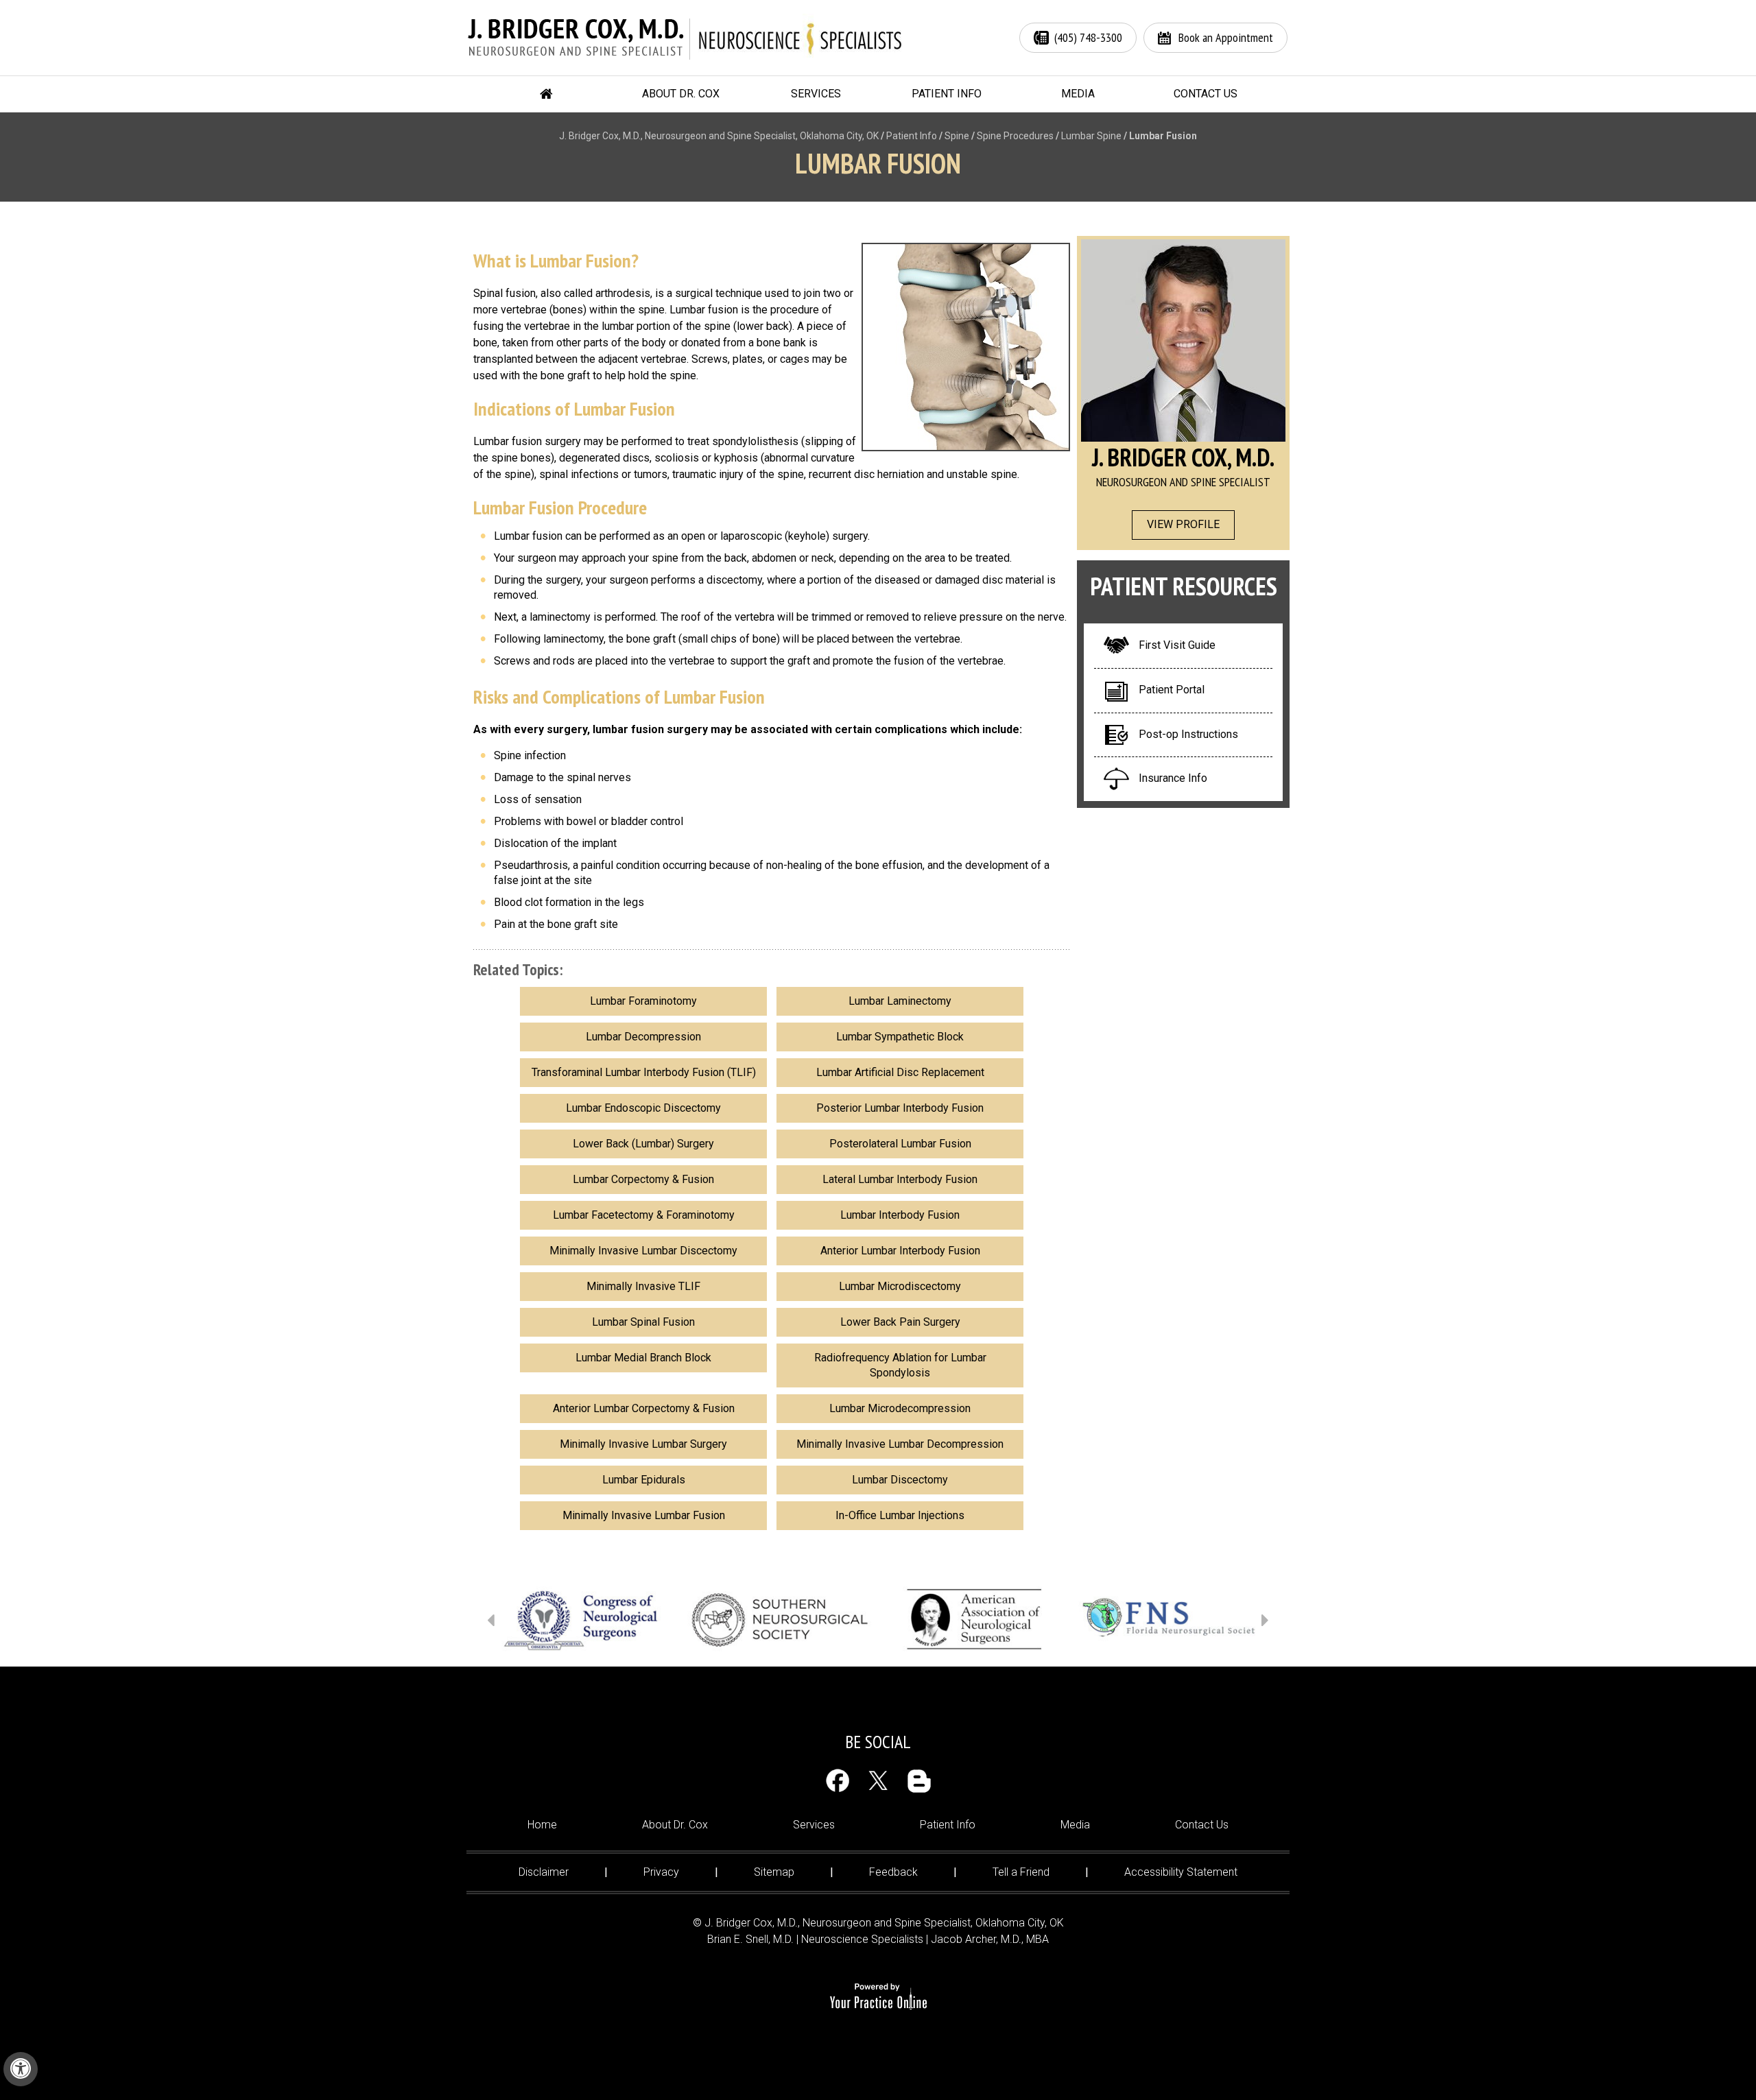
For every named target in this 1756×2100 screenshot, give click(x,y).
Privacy (661, 1872)
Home (546, 94)
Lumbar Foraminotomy (643, 1001)
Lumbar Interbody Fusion (900, 1215)
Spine (957, 136)
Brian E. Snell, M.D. (750, 1939)
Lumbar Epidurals (644, 1480)
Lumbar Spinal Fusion (643, 1322)
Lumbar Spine (1091, 136)
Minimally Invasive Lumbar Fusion (644, 1515)
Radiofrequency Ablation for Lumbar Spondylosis (900, 1365)
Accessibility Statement (1181, 1872)
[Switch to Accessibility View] (21, 2069)
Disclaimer (544, 1872)
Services (816, 94)
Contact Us (1206, 94)
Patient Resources (1184, 586)
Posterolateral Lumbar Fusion (900, 1144)
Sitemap (774, 1872)
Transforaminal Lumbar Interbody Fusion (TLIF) (644, 1072)
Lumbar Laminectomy (900, 1001)
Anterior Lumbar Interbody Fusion (900, 1251)
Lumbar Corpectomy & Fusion (643, 1179)
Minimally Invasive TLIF (643, 1286)
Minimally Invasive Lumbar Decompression (900, 1444)
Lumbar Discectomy (900, 1480)
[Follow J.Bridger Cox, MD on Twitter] (878, 1781)
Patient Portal (1172, 690)
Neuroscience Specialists (862, 1939)
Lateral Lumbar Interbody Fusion (900, 1179)
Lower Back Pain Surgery (900, 1322)
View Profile (1183, 524)
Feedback (893, 1872)
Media (1078, 94)
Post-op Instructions (1188, 734)
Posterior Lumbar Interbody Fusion (900, 1108)
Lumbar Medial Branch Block (643, 1358)
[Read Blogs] (919, 1781)
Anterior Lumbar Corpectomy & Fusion (644, 1408)
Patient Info (947, 94)
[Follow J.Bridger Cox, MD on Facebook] (838, 1781)
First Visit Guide (1177, 645)
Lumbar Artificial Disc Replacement (900, 1072)
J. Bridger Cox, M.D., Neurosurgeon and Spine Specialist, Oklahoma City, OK (719, 136)
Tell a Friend (1021, 1872)
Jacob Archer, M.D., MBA (990, 1939)
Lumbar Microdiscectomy (900, 1286)
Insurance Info (1173, 778)
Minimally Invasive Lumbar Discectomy (643, 1251)
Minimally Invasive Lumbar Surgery (643, 1444)
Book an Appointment (1226, 37)
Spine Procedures (1015, 136)
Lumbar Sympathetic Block (900, 1037)
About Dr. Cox (681, 94)
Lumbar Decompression (643, 1037)
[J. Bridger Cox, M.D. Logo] (578, 38)
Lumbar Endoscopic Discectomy (643, 1108)
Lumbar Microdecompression (900, 1408)
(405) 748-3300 (1088, 37)
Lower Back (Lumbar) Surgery (643, 1144)
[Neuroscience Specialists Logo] (800, 38)
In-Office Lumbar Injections (900, 1515)
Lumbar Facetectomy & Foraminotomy (644, 1215)
